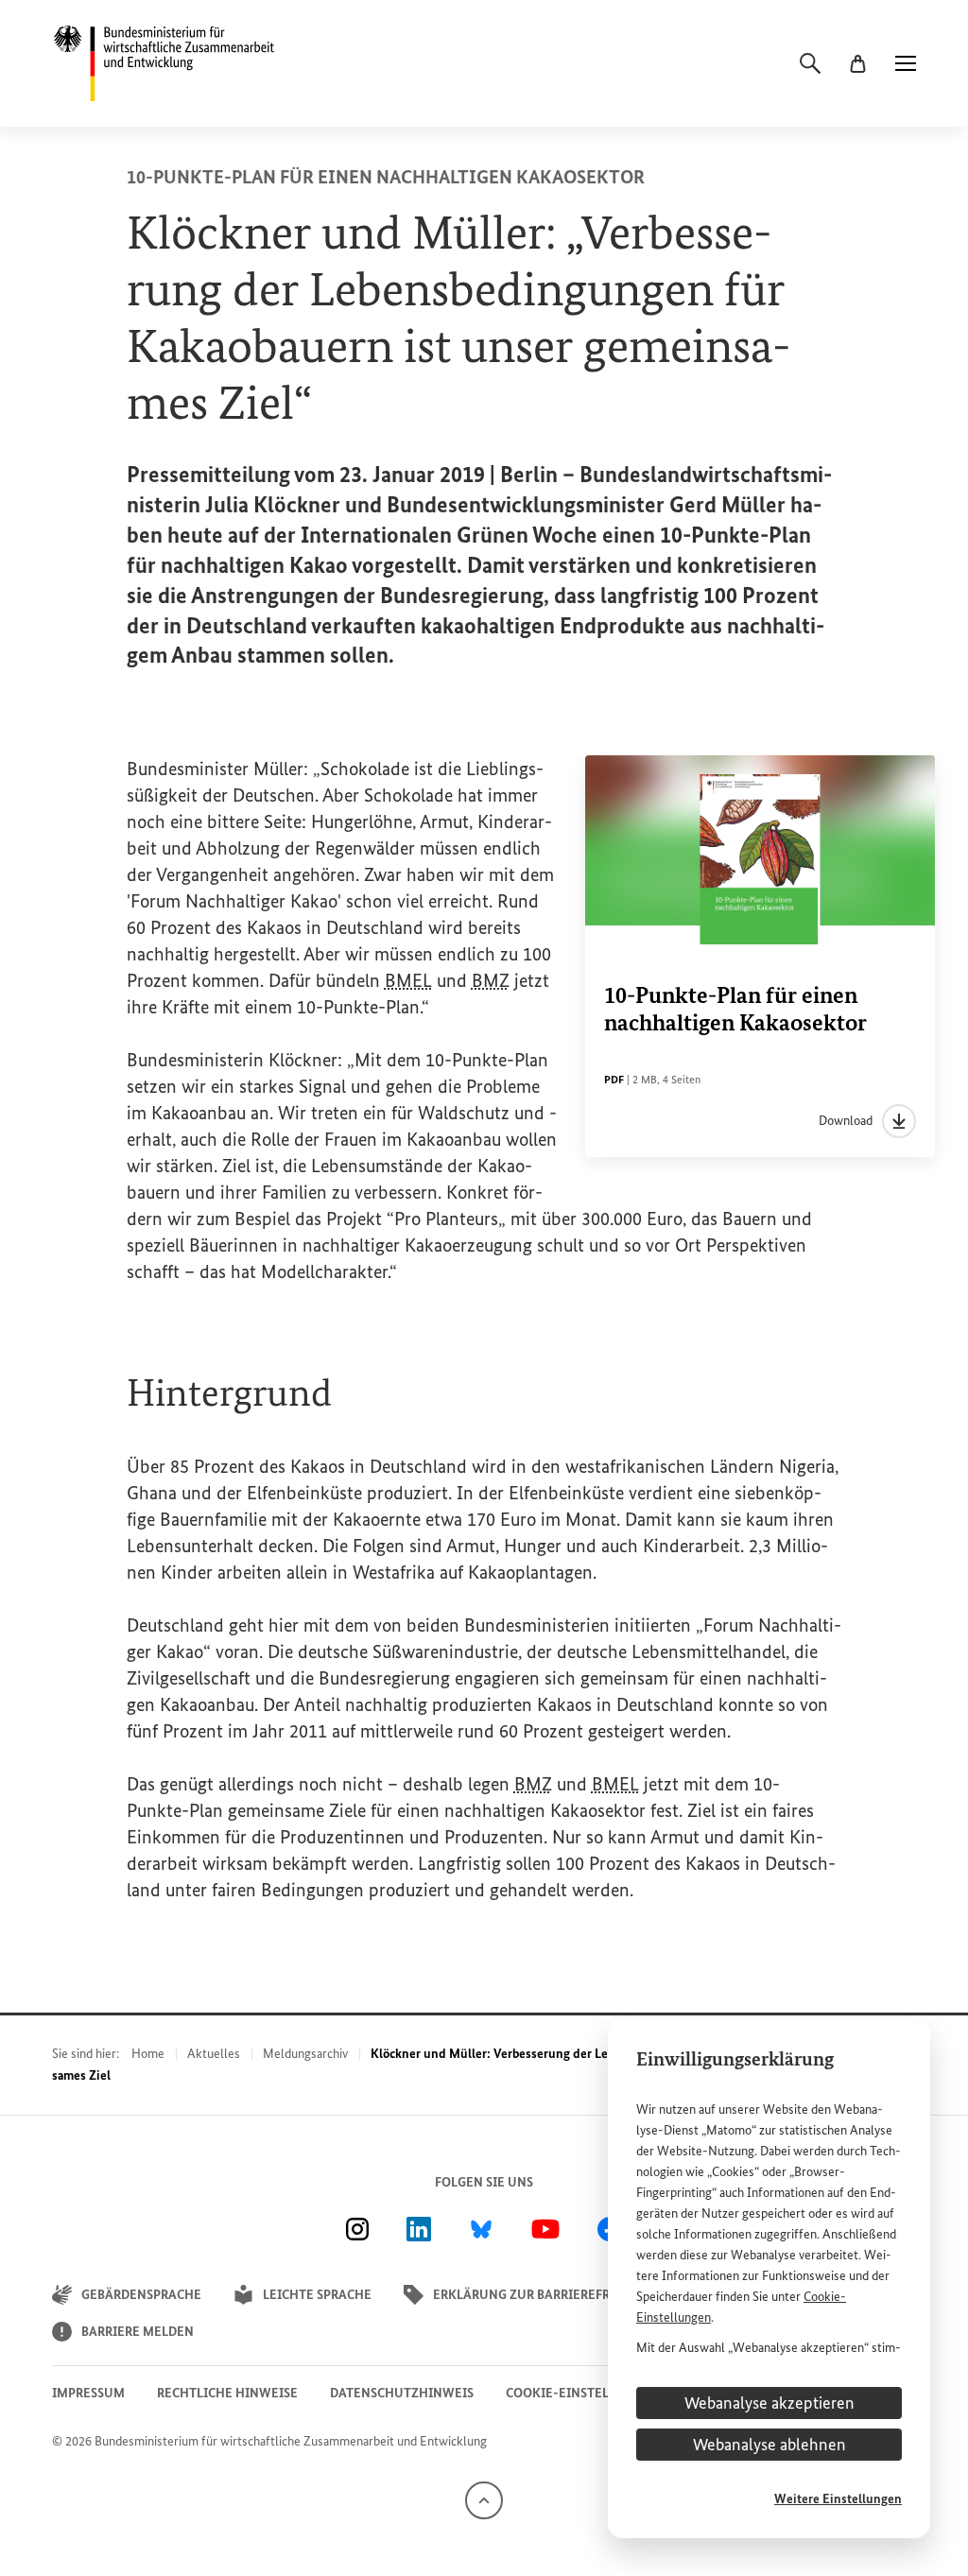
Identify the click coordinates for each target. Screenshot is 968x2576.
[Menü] (906, 63)
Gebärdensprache (141, 2295)
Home (148, 2054)
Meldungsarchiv (305, 2054)
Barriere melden (138, 2332)
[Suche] (810, 63)
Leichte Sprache (317, 2295)
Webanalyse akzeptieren (769, 2403)
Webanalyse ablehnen (769, 2445)
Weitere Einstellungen (838, 2499)
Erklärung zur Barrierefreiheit (542, 2295)
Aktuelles (214, 2054)
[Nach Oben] (484, 2500)
